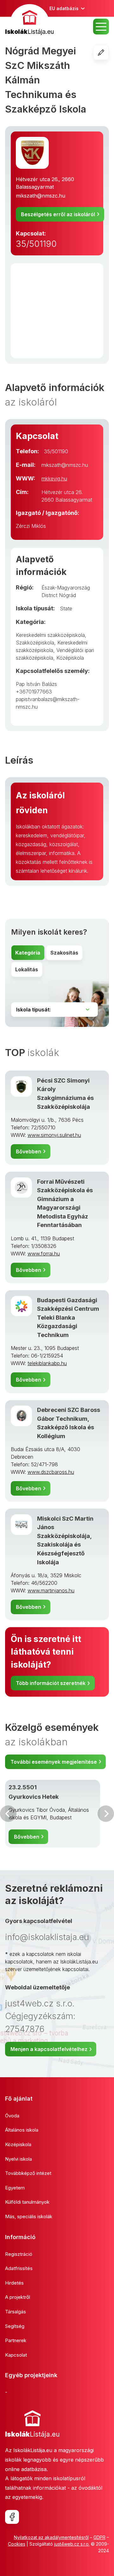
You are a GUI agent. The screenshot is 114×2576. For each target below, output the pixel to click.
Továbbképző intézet (28, 2173)
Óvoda (12, 2116)
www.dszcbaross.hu (51, 1472)
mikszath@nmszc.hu (41, 196)
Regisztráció (19, 2254)
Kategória (28, 953)
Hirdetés (14, 2283)
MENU (101, 27)
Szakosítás (64, 953)
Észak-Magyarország (66, 588)
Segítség (15, 2326)
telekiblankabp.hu (47, 1363)
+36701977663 (34, 692)
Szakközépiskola (35, 643)
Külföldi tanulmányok (27, 2202)
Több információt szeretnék (51, 1683)
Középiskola (70, 658)
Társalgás (16, 2312)
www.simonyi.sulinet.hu (54, 1135)
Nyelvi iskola (19, 2159)
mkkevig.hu (54, 479)
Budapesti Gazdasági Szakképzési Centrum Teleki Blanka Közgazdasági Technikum (68, 1317)
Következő (106, 1814)
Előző (8, 1814)
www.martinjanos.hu (51, 1590)
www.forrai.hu (44, 1254)
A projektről (18, 2297)
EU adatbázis (64, 8)
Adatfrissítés (19, 2268)
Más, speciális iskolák (29, 2216)
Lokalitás (27, 969)
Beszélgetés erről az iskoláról (58, 214)
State (66, 608)
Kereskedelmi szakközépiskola (50, 635)
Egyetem (15, 2188)
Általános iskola (22, 2130)
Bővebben (28, 1151)
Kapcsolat (16, 2355)
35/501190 (36, 244)
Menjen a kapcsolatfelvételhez (49, 2049)
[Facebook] (12, 2517)
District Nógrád (59, 595)
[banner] (29, 20)
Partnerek (16, 2340)
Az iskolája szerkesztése (109, 52)
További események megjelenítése (54, 1762)
